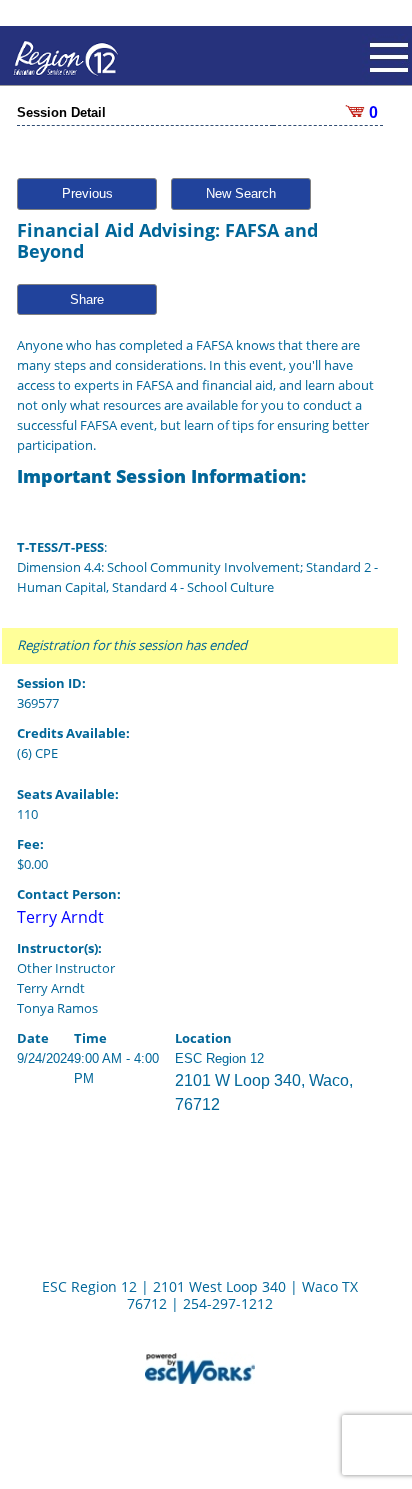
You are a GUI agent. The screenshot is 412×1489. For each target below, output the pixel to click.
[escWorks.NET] (200, 1367)
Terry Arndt (60, 917)
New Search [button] (241, 193)
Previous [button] (87, 193)
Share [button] (87, 299)
